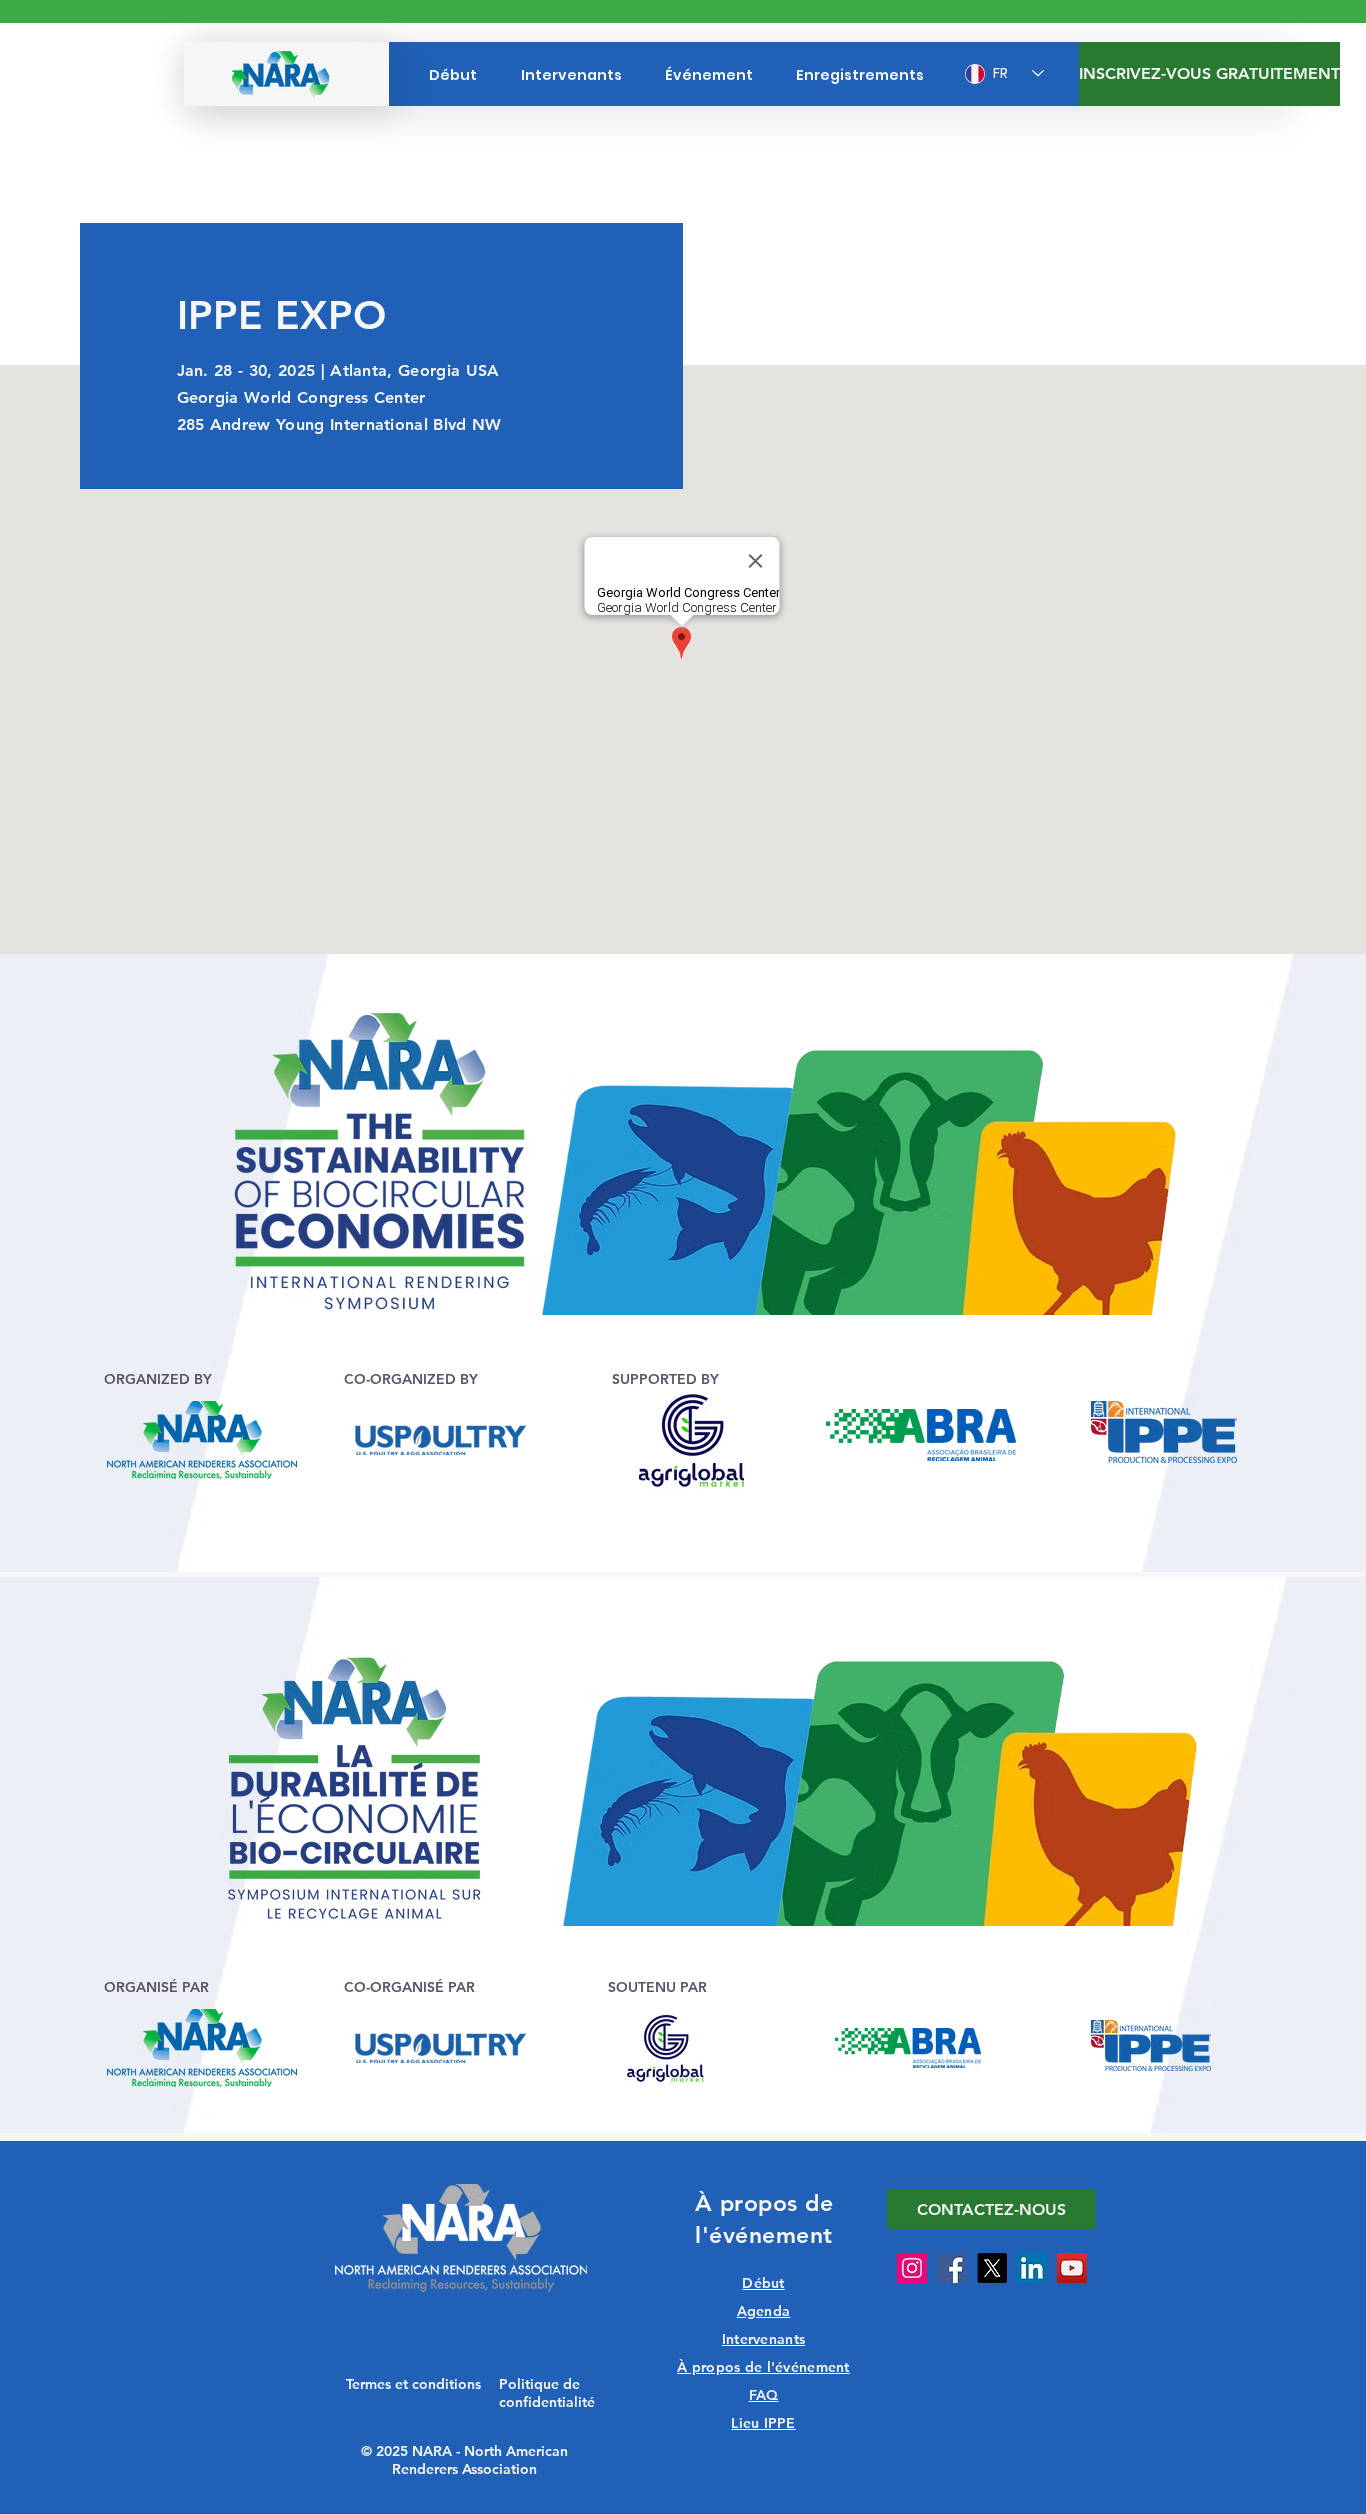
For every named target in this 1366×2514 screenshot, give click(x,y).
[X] (992, 2268)
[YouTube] (1072, 2268)
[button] (991, 2210)
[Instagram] (912, 2268)
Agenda (764, 2311)
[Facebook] (952, 2268)
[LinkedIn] (1032, 2268)
